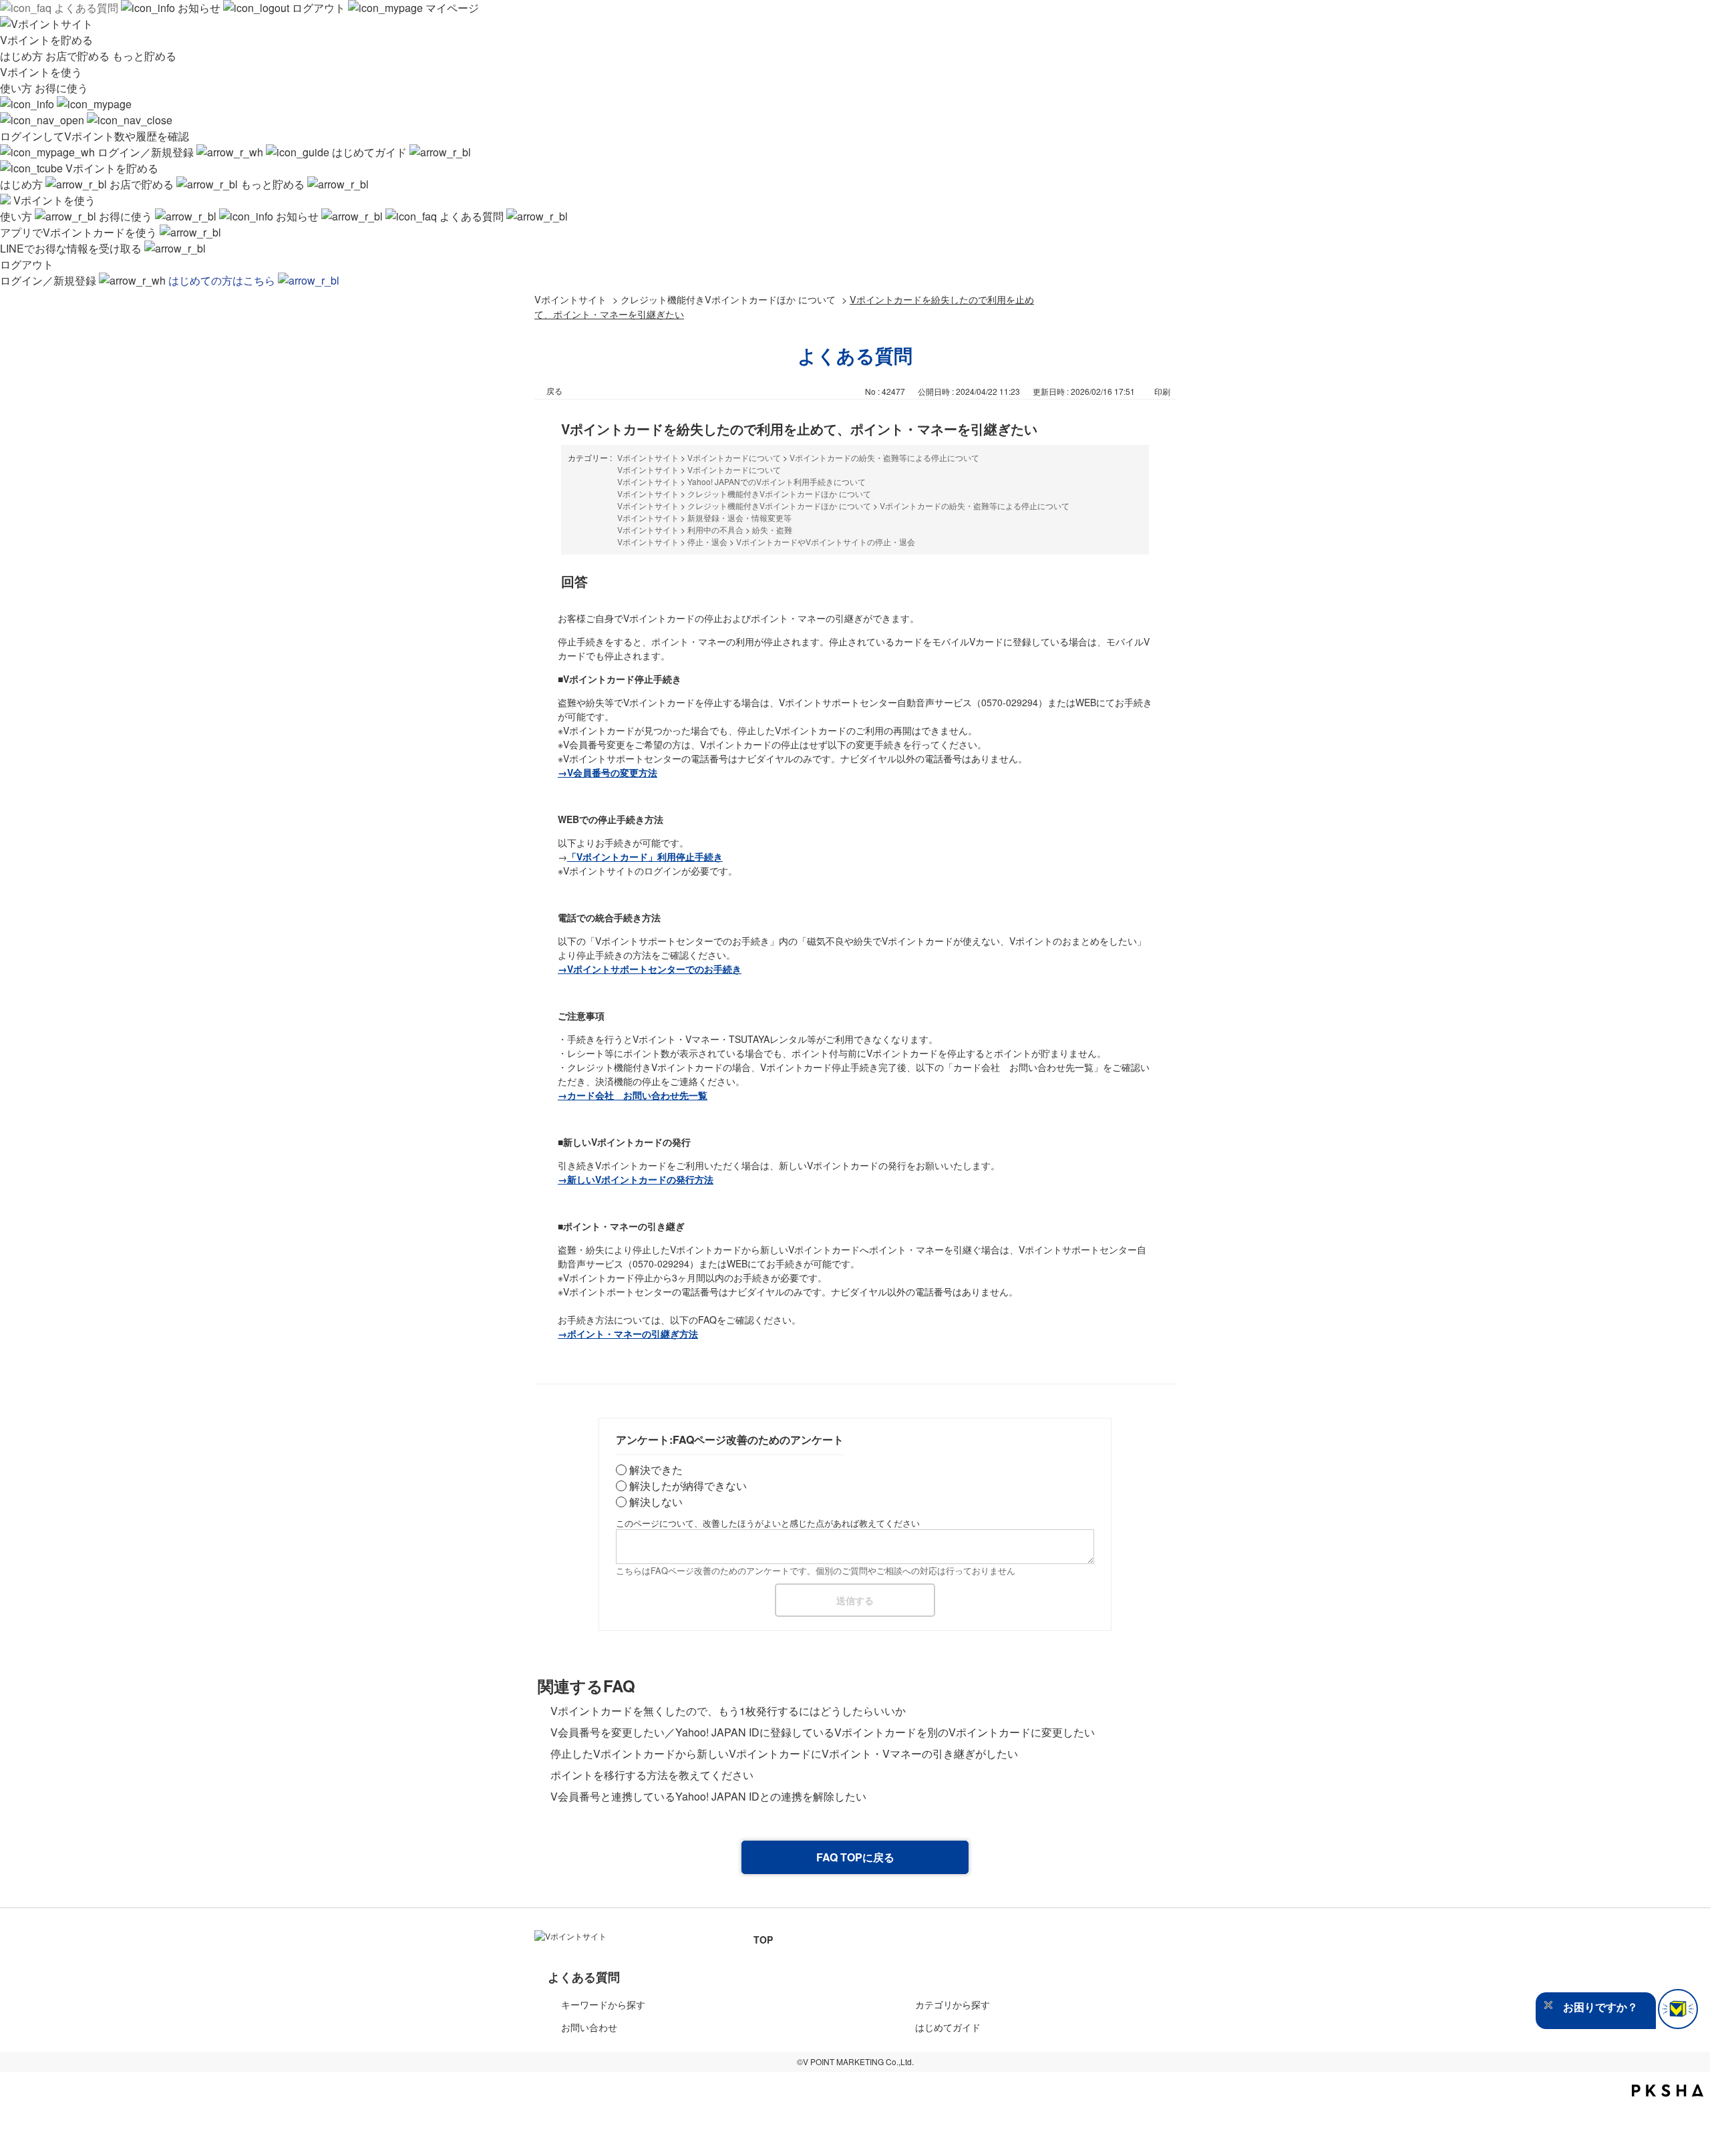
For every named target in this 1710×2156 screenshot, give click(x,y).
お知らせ (199, 8)
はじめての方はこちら (223, 280)
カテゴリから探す (953, 2004)
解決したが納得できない (688, 1486)
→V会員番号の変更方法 (608, 772)
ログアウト (319, 8)
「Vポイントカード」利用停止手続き (645, 857)
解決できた (656, 1470)
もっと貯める (144, 56)
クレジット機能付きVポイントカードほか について (728, 299)
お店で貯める (79, 56)
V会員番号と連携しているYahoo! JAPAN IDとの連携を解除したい (708, 1796)
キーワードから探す (603, 2004)
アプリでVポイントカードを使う (80, 232)
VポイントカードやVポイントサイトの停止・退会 (826, 542)
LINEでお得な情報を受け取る (72, 248)
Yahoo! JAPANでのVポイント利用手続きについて (777, 481)
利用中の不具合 (715, 529)
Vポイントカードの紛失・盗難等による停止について (884, 457)
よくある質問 (86, 8)
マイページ (451, 8)
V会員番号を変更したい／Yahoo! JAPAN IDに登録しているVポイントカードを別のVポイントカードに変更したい (823, 1732)
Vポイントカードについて (734, 457)
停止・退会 (707, 542)
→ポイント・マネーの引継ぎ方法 (628, 1334)
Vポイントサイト (570, 299)
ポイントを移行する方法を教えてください (652, 1775)
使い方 (17, 88)
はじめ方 (23, 56)
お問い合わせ (589, 2027)
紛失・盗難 (772, 529)
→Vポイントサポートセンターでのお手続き (650, 969)
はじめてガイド (369, 152)
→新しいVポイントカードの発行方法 (636, 1179)
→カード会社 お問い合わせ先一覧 (633, 1095)
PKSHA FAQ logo (1668, 2091)
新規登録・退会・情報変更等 (739, 517)
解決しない (656, 1502)
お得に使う (61, 88)
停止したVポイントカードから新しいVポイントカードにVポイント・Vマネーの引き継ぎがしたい (784, 1753)
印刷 (1162, 391)
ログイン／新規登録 (146, 152)
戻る (554, 391)
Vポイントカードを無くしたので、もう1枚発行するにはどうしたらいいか (728, 1711)
